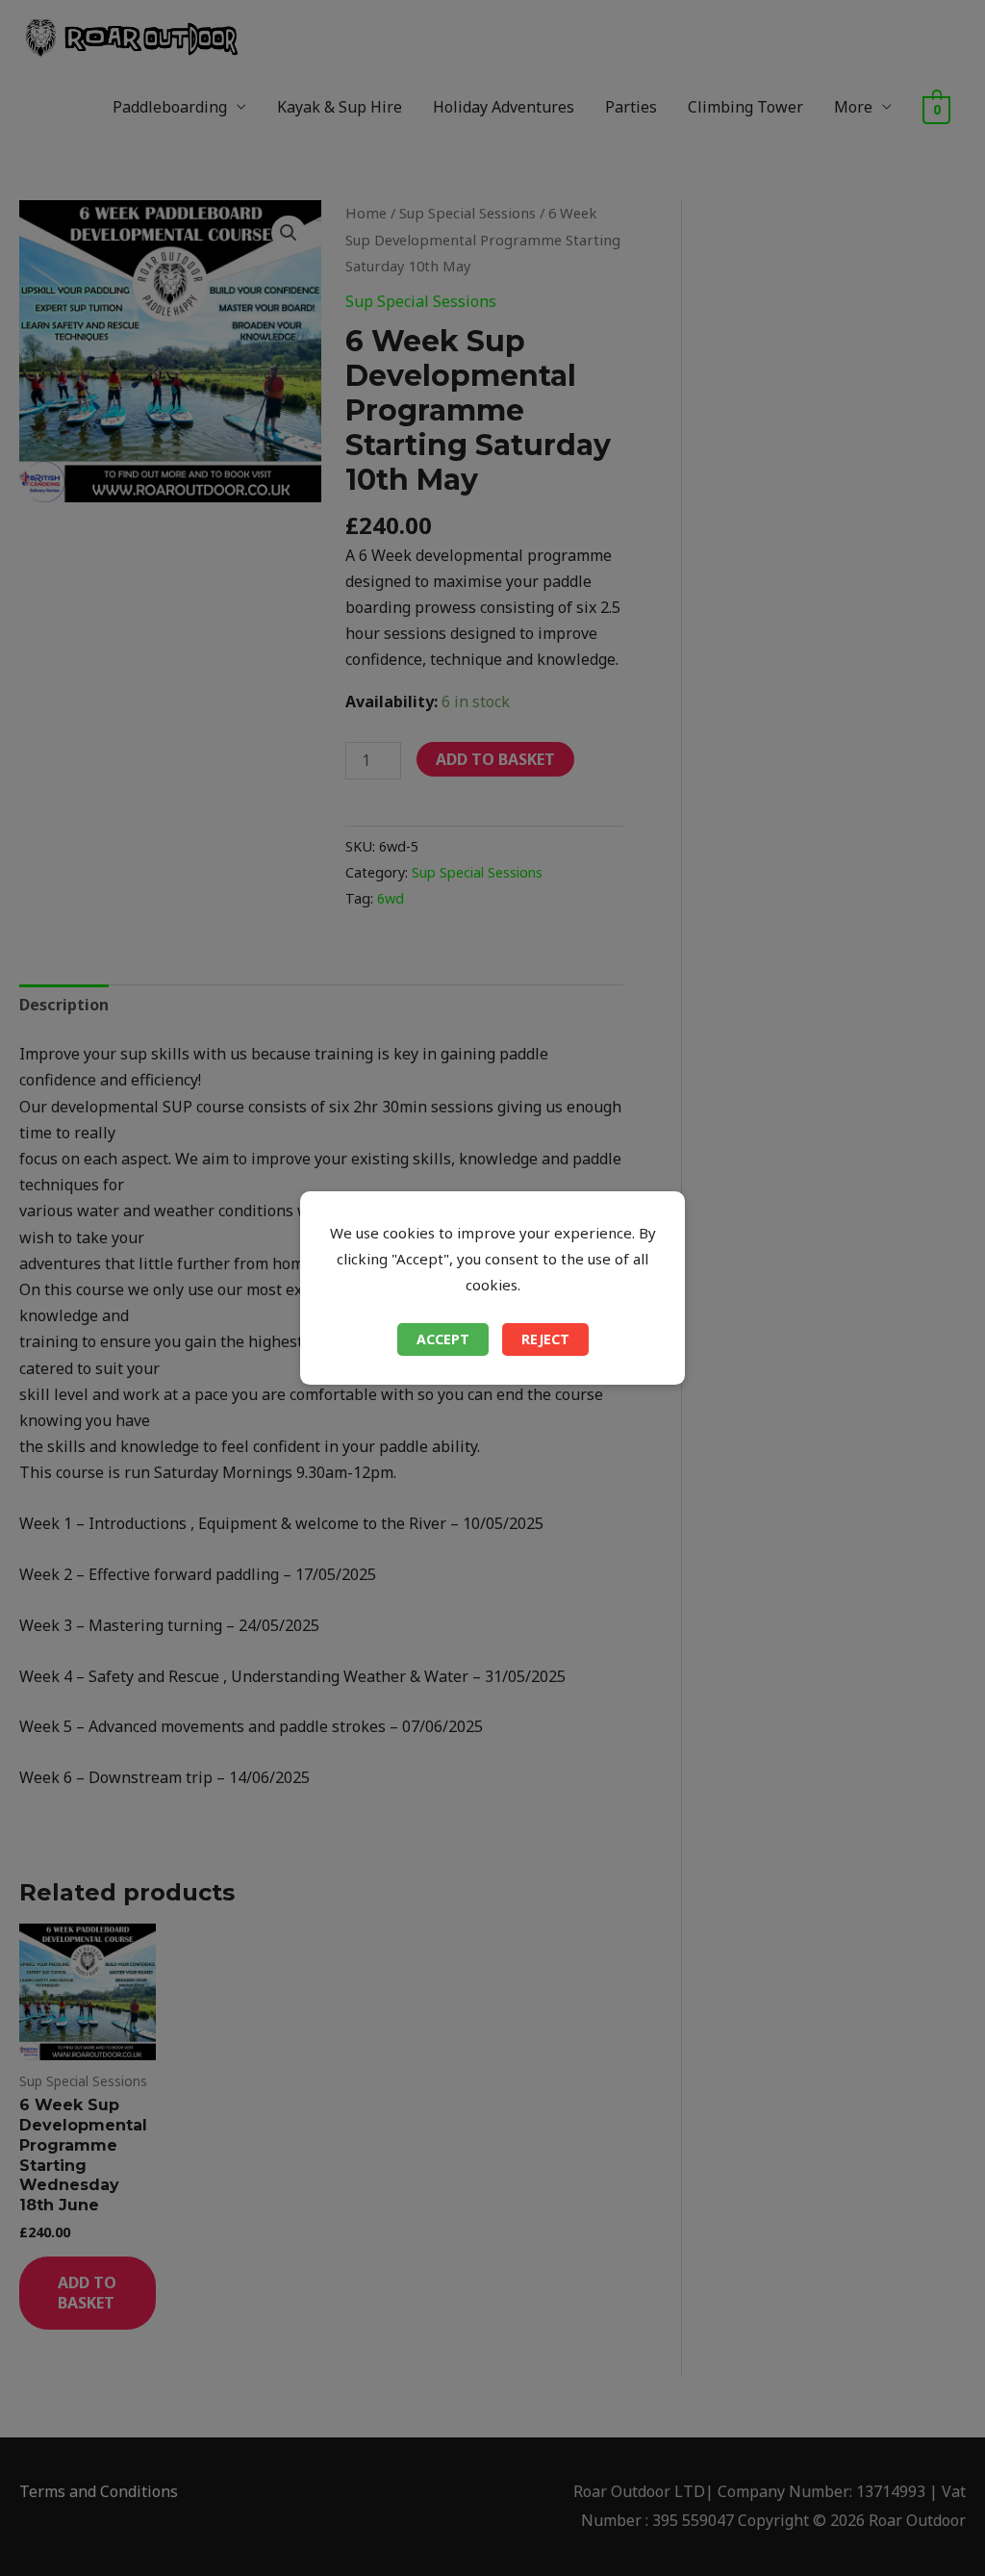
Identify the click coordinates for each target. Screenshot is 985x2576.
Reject (545, 1339)
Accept (443, 1339)
